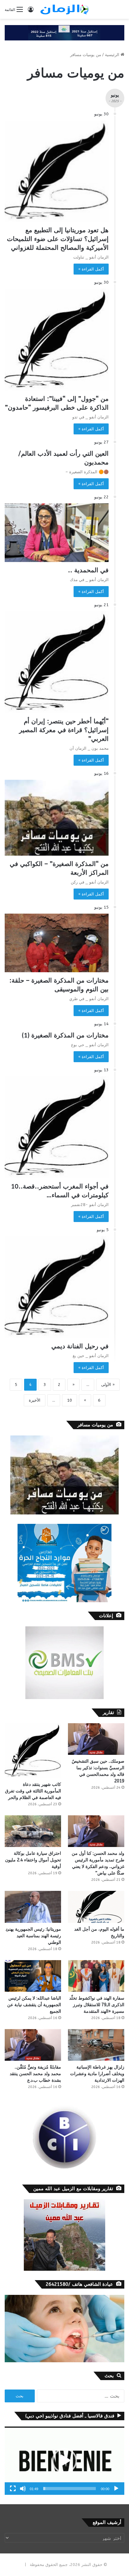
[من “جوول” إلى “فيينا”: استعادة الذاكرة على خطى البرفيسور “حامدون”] (57, 340)
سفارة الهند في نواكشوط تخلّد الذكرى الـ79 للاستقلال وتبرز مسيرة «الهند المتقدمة (97, 2005)
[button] (64, 2461)
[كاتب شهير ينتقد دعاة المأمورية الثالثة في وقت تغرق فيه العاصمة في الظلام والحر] (33, 1751)
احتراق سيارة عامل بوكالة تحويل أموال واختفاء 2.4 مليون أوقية (33, 1860)
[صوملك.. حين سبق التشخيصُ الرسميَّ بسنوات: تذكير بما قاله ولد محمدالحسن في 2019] (96, 1739)
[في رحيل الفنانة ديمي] (57, 1287)
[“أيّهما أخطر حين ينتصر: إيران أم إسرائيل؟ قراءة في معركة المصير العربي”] (57, 662)
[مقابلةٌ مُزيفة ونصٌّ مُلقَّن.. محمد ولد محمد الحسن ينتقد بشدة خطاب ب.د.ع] (33, 2045)
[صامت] (23, 2489)
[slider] (70, 2489)
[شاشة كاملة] (13, 2489)
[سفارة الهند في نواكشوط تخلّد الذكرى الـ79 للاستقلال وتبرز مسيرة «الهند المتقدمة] (96, 1976)
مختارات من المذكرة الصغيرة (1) (65, 1035)
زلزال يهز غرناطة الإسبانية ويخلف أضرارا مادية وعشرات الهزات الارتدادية (97, 2074)
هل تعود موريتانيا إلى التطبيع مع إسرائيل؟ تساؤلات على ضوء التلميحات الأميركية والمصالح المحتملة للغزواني (58, 239)
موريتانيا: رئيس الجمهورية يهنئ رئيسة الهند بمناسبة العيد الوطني (33, 1936)
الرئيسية (113, 55)
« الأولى (108, 1385)
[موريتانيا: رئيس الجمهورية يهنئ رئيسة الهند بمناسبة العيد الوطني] (33, 1907)
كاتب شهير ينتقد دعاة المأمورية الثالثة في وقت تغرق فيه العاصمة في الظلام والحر (33, 1791)
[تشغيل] (116, 2489)
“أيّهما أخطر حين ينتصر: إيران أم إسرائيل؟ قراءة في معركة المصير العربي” (64, 730)
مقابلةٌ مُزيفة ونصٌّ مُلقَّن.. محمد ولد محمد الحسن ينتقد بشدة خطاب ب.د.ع (35, 2074)
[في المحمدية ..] (57, 533)
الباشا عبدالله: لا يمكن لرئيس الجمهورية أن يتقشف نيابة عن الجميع (34, 2005)
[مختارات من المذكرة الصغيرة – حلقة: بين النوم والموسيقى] (57, 943)
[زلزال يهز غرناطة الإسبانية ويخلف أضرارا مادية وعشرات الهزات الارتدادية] (96, 2045)
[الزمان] (64, 9)
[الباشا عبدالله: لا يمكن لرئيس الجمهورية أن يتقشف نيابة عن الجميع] (33, 1976)
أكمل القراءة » (91, 269)
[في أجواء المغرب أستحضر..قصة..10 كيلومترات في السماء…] (57, 1127)
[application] (64, 2461)
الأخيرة (35, 1400)
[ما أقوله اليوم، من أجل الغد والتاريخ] (96, 1907)
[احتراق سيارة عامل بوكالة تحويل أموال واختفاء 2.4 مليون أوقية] (33, 1831)
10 (70, 1400)
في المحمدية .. (88, 570)
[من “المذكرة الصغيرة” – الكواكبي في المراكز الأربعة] (57, 818)
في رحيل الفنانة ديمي (80, 1346)
